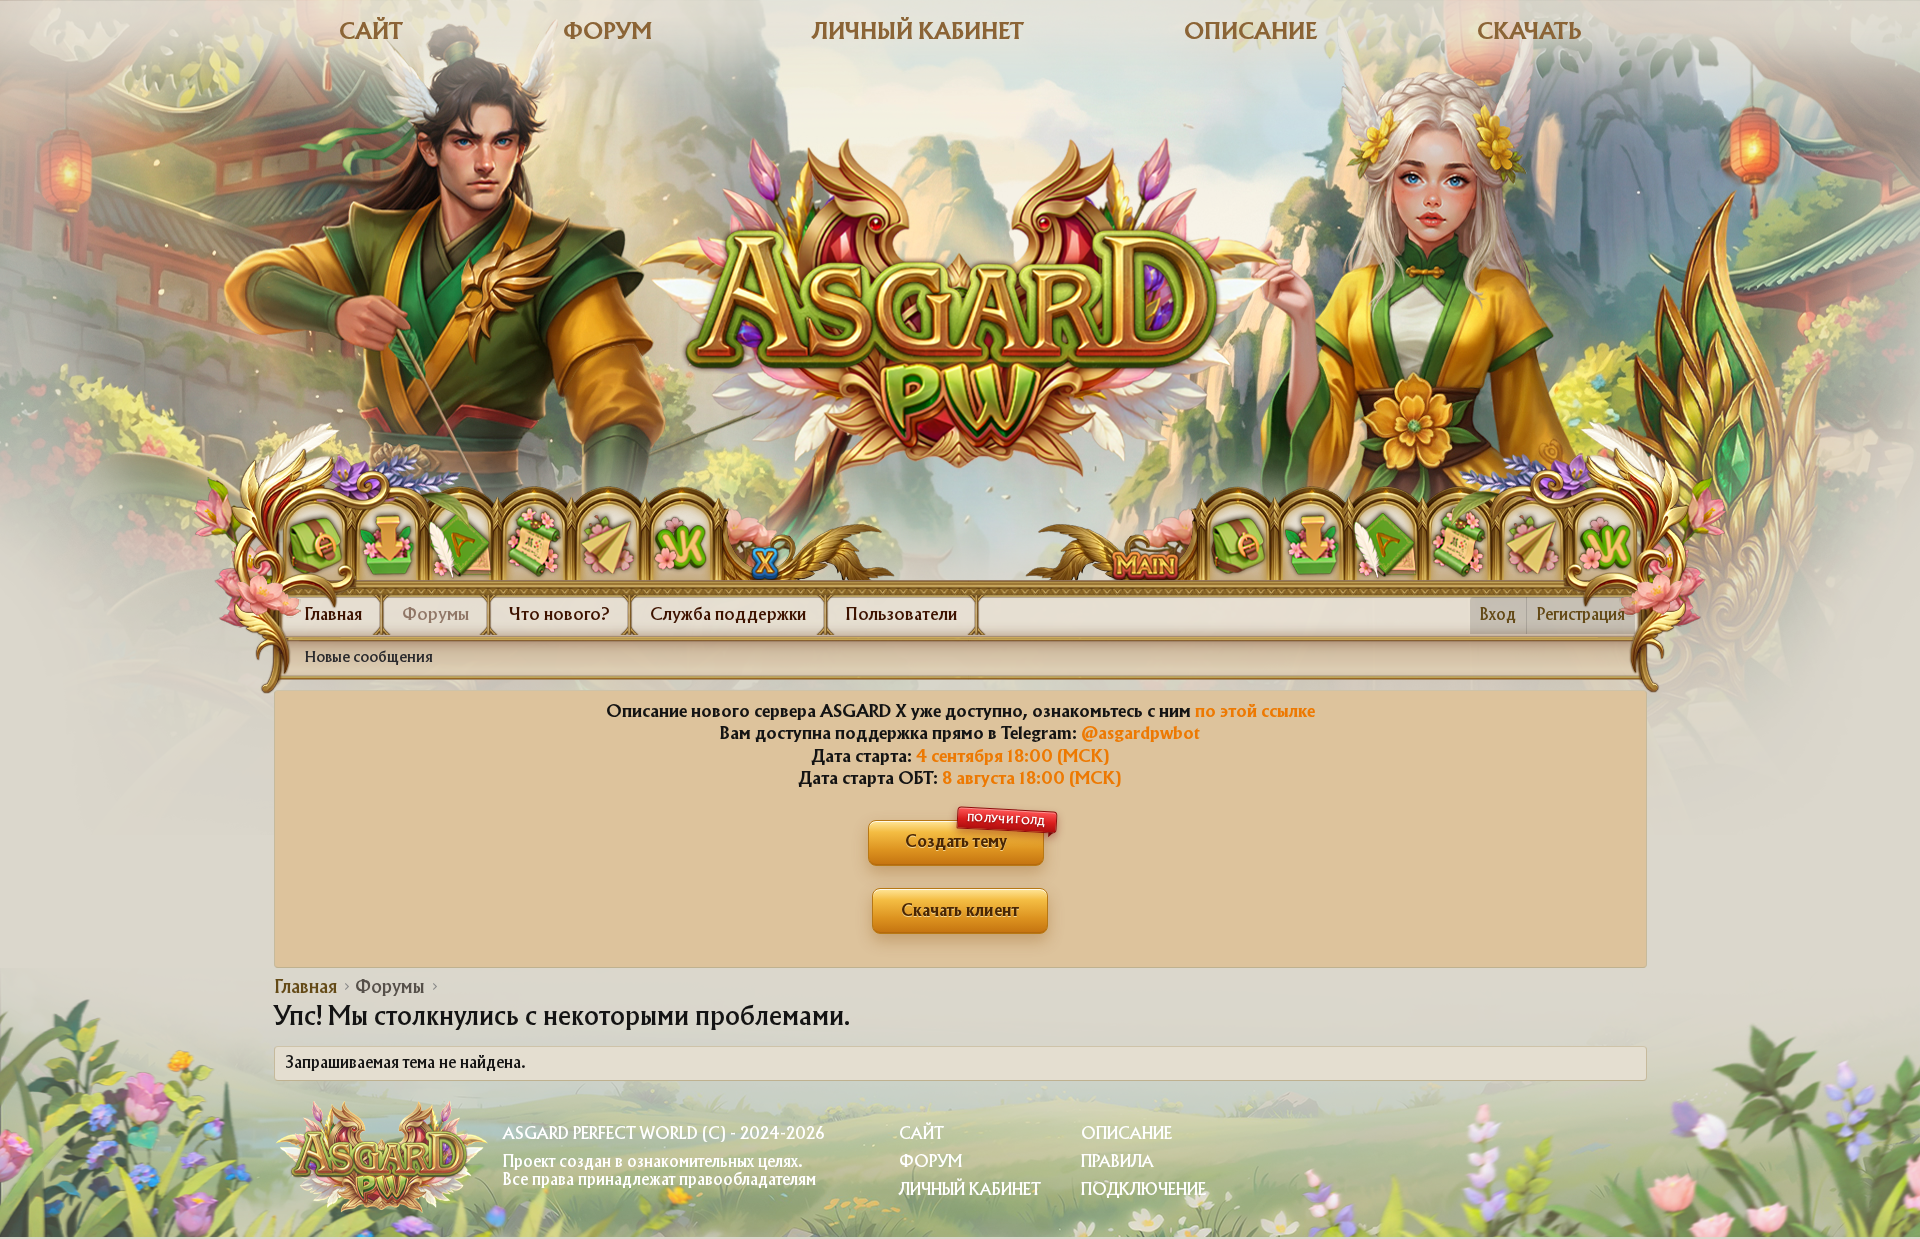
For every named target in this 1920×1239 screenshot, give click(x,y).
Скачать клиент (960, 911)
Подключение (1143, 1190)
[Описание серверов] (534, 540)
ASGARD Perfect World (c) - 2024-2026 (663, 1134)
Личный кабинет (918, 32)
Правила (1117, 1162)
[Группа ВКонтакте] (680, 540)
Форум (607, 32)
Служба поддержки (728, 615)
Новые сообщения (369, 658)
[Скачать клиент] (388, 540)
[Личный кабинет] (315, 540)
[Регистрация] (461, 540)
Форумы (435, 615)
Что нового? (559, 615)
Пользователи (901, 615)
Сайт (371, 32)
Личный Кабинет (970, 1190)
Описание (1250, 32)
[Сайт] (746, 532)
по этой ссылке (1255, 712)
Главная (333, 615)
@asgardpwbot (1140, 734)
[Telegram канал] (607, 540)
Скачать (1529, 32)
